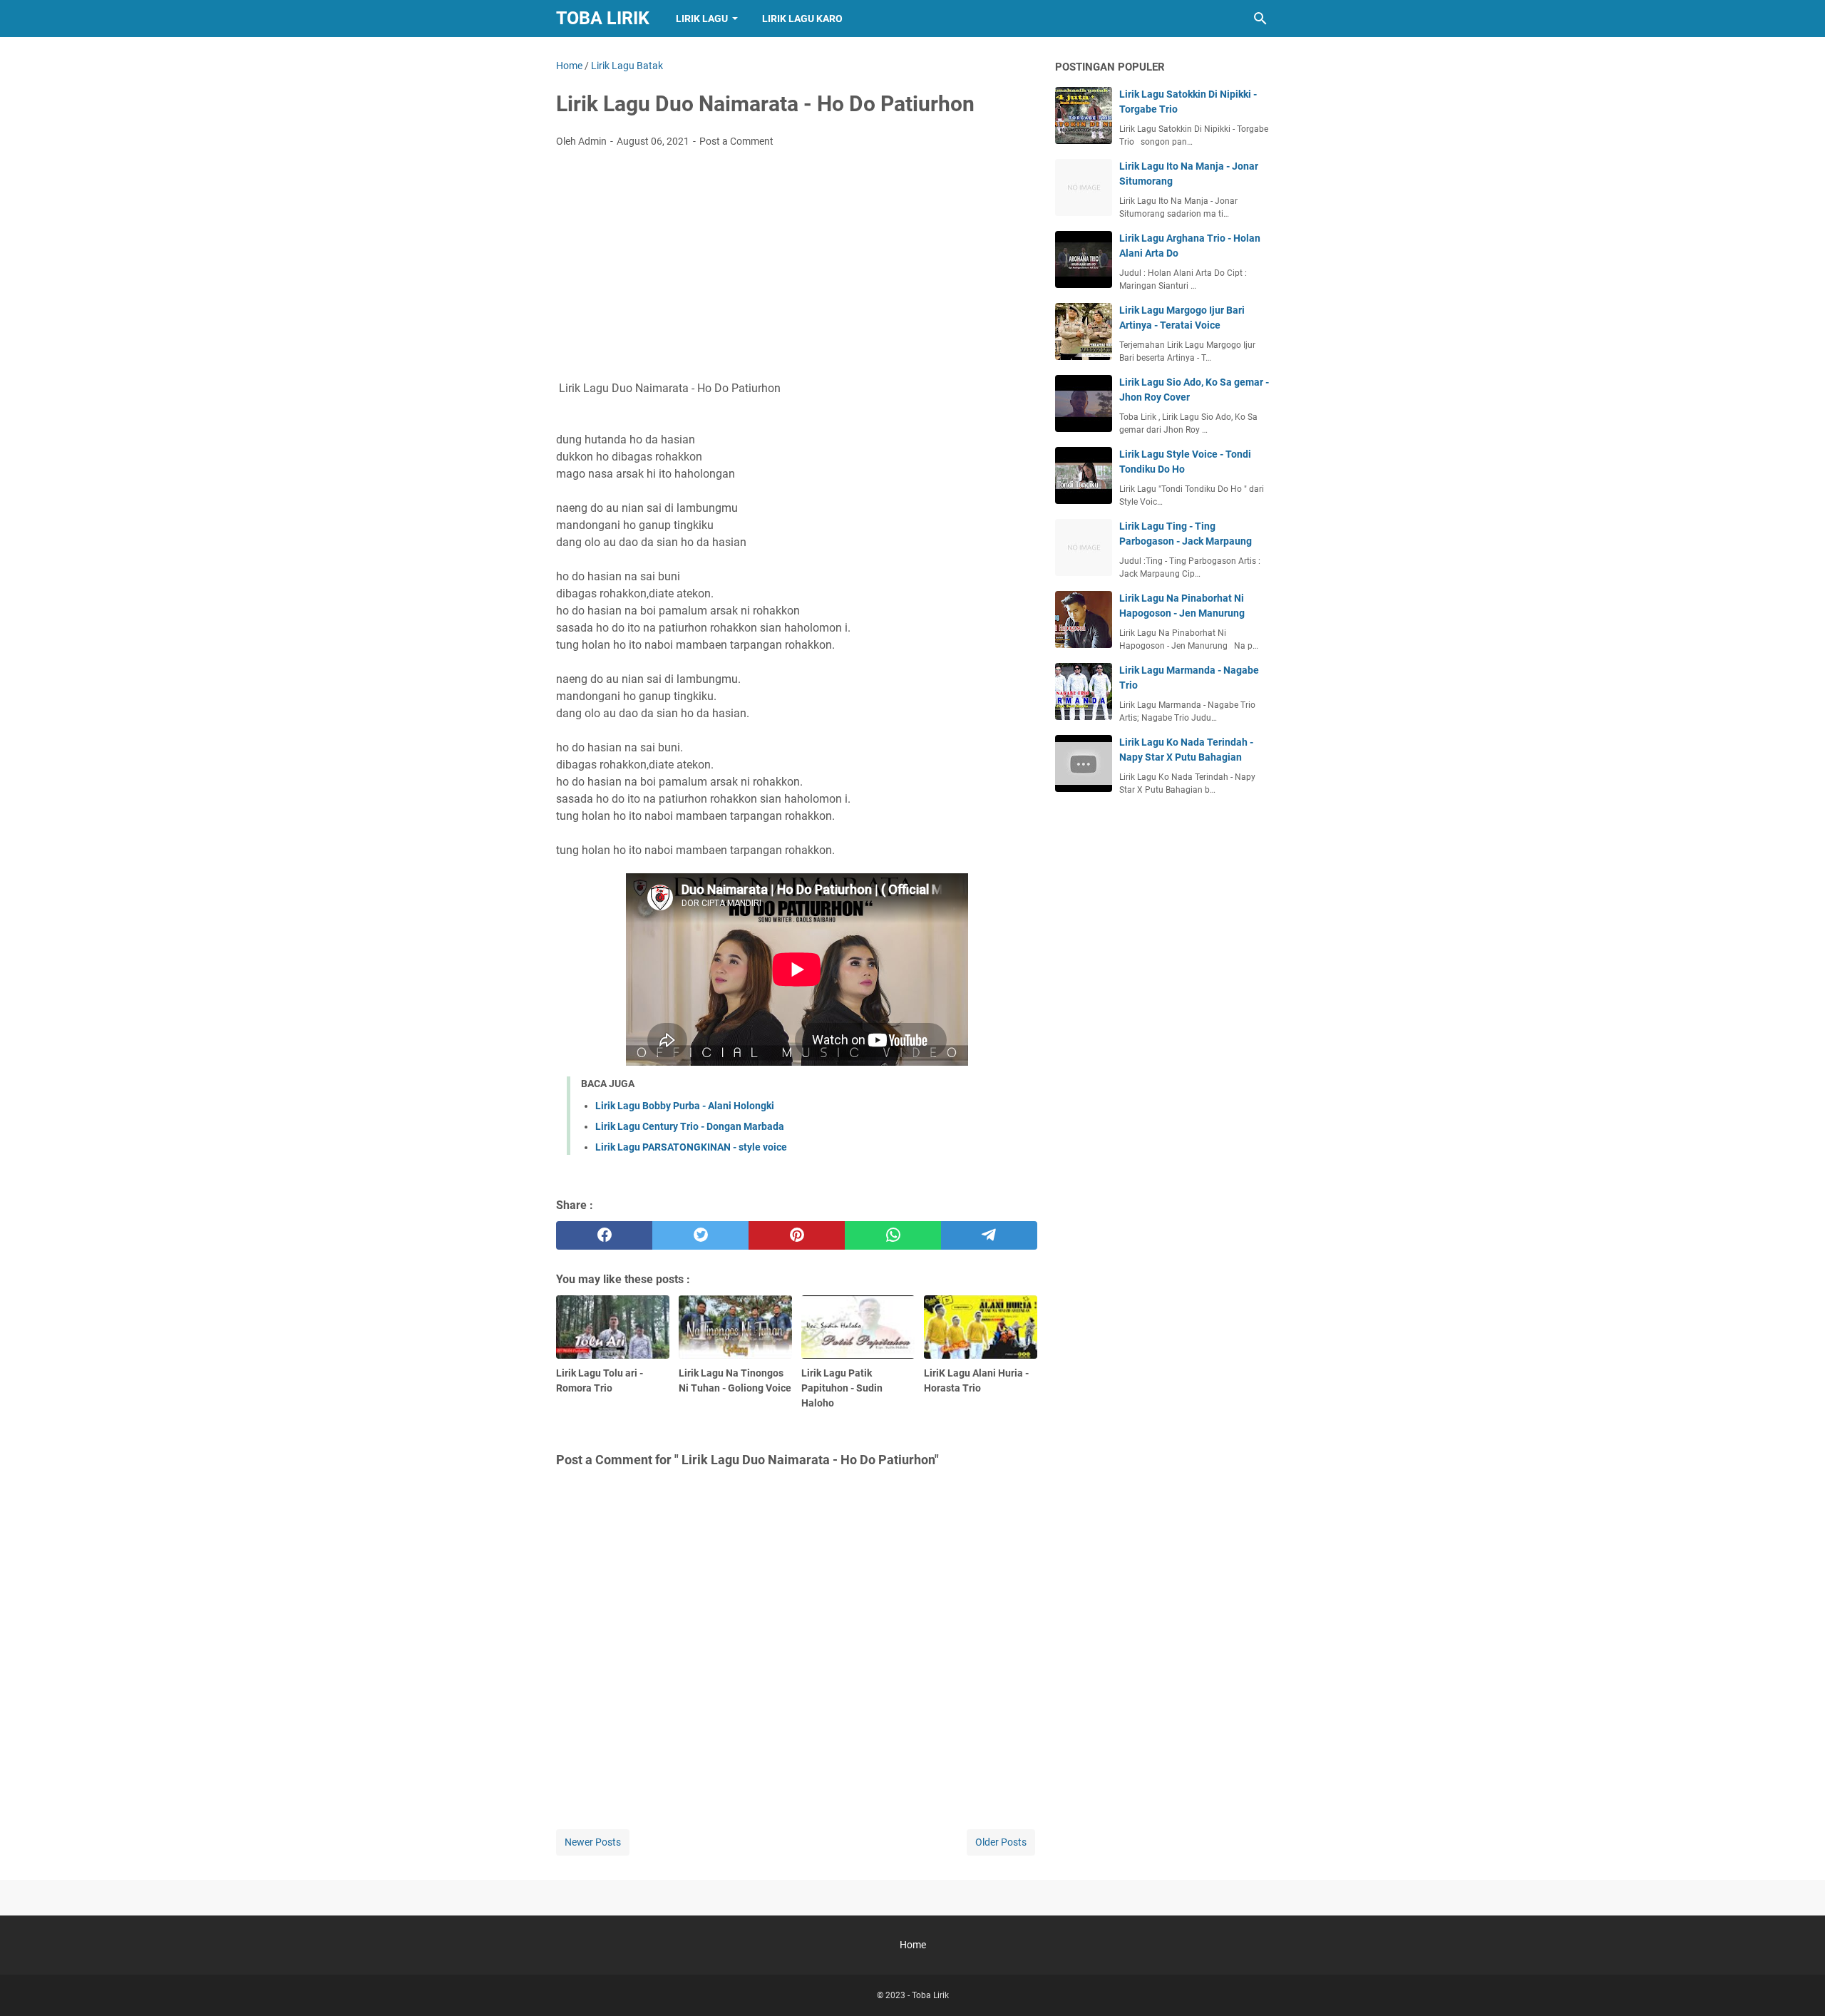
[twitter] (700, 1235)
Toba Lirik (603, 18)
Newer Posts (593, 1842)
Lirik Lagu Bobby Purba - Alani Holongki (685, 1106)
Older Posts (1001, 1842)
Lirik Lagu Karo (802, 19)
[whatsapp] (893, 1235)
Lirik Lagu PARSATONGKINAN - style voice (691, 1147)
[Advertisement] (797, 266)
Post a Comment (736, 141)
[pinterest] (797, 1235)
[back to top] (1796, 1984)
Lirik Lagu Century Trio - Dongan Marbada (690, 1126)
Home (913, 1945)
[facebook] (604, 1235)
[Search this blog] (1260, 19)
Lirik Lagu (702, 19)
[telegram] (989, 1235)
